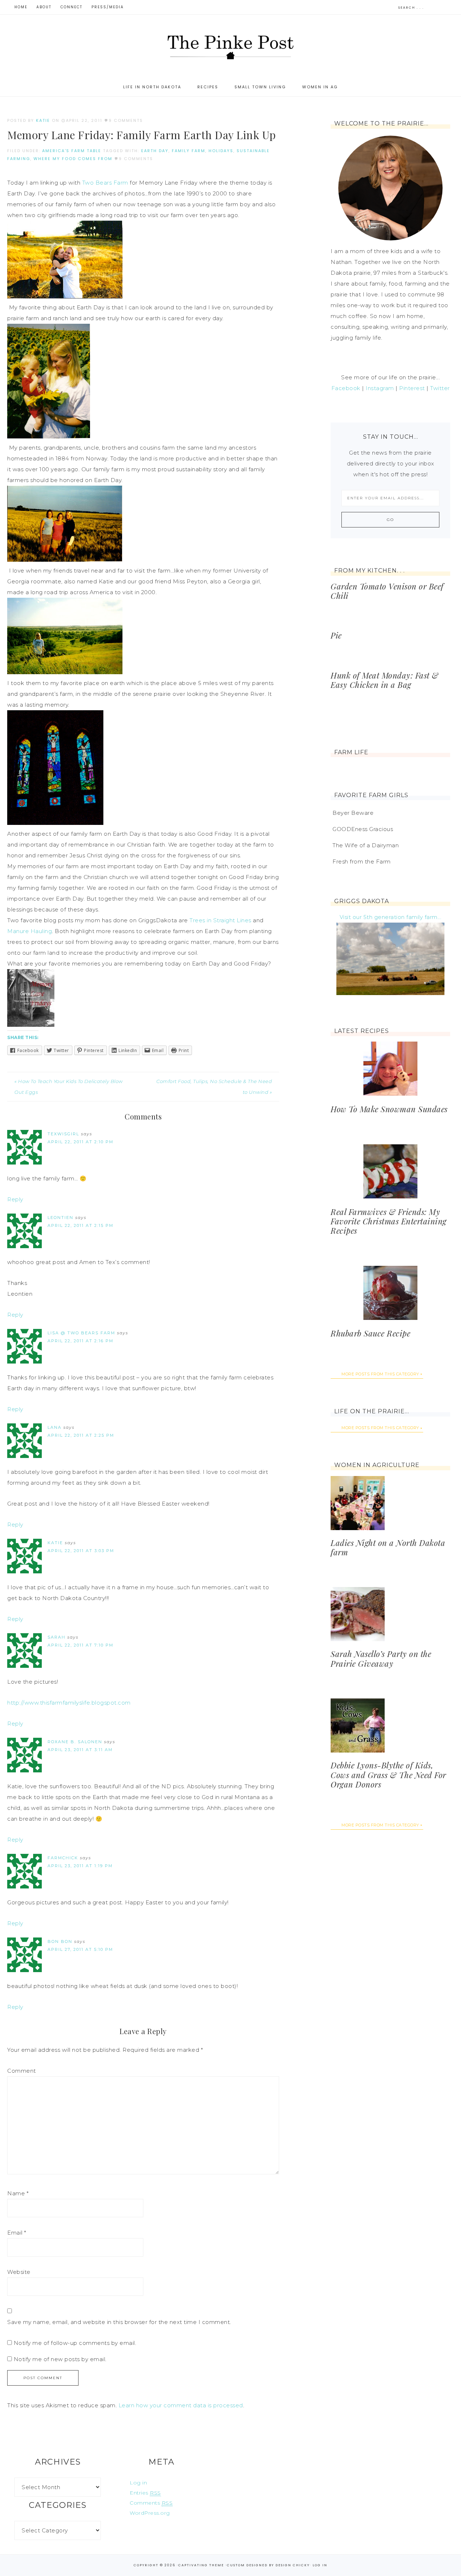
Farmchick (63, 1858)
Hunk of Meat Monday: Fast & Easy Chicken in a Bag (385, 680)
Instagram (380, 388)
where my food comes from (73, 159)
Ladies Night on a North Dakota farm (388, 1547)
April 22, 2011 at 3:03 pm (81, 1551)
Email (17, 2233)
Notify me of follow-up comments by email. (75, 2343)
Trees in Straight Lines (220, 920)
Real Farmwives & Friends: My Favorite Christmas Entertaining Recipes (389, 1221)
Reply (15, 1199)
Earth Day (155, 151)
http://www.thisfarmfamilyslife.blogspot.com (69, 1703)
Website (19, 2272)
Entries (145, 2493)
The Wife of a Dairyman (366, 845)
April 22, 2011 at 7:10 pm (80, 1645)
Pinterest (412, 388)
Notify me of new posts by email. (60, 2359)
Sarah (57, 1637)
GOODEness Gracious (363, 829)
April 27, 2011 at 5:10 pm (80, 1949)
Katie (55, 1543)
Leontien (61, 1218)
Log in (138, 2483)
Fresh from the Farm (362, 861)
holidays (221, 151)
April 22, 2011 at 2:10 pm (80, 1142)
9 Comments (126, 120)
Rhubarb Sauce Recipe (370, 1333)
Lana (55, 1427)
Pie (336, 635)
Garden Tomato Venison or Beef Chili (387, 591)
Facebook (346, 388)
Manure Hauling (30, 931)
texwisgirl (63, 1134)
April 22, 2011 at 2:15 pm (80, 1225)
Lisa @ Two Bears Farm (81, 1333)
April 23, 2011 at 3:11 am (80, 1750)
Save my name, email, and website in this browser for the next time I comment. (119, 2322)
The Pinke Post (230, 46)
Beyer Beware (353, 813)
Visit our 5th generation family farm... (391, 917)
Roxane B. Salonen (75, 1742)
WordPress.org (150, 2513)
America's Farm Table (72, 151)
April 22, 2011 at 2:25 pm (81, 1435)
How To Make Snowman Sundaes (389, 1109)
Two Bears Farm (105, 183)
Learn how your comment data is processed (181, 2405)
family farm (189, 151)
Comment (22, 2071)
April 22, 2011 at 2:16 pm (80, 1341)
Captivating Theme (201, 2565)
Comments (151, 2503)
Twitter (440, 388)
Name (18, 2193)
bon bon (60, 1941)
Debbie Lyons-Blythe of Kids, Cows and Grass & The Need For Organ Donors (388, 1775)
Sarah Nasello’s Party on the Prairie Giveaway (381, 1658)
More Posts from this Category (380, 1374)
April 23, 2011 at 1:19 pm (80, 1866)
